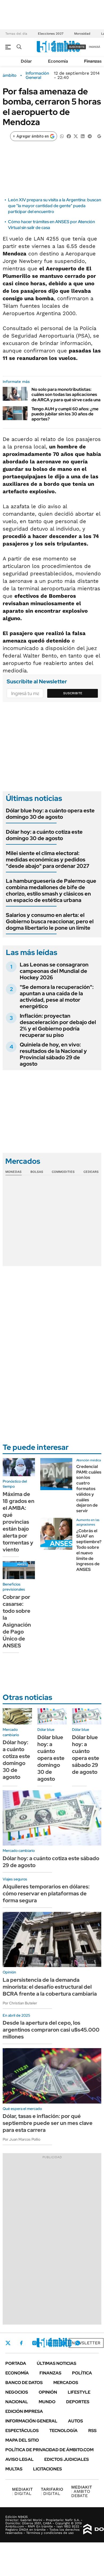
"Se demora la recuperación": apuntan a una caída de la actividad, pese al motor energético (57, 997)
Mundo (47, 2402)
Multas (14, 2469)
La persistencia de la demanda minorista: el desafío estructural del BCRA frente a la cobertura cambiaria (50, 1987)
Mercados (66, 2383)
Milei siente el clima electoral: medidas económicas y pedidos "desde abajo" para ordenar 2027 (48, 860)
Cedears (91, 1172)
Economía (58, 61)
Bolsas (37, 1172)
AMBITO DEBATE (82, 2491)
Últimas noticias (57, 2363)
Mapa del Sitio (22, 2440)
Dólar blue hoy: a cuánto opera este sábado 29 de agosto (86, 1755)
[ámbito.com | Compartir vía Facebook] (69, 136)
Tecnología (63, 2431)
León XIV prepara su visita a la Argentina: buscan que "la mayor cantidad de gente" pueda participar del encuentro (55, 206)
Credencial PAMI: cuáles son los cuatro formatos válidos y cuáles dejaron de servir (89, 1489)
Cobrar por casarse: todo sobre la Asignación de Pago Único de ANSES (17, 1621)
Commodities (63, 1172)
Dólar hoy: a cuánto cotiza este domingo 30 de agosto (44, 835)
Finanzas (93, 61)
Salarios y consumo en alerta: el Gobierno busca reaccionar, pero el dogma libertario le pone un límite (50, 921)
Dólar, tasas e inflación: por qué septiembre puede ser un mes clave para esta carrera (48, 2123)
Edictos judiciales (67, 2459)
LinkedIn (49, 2343)
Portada (16, 2363)
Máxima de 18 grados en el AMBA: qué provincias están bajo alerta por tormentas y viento (19, 1522)
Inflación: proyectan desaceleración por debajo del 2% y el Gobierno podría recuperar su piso (58, 1025)
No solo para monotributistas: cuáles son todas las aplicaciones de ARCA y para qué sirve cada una (66, 394)
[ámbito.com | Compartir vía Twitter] (76, 136)
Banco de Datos (24, 2383)
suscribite (77, 47)
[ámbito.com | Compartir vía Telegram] (90, 136)
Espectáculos (22, 2431)
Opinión (48, 2392)
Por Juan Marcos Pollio (21, 2139)
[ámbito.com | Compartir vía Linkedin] (83, 136)
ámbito (10, 75)
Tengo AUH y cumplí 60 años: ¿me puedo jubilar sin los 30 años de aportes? (65, 414)
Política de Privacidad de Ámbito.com (49, 2450)
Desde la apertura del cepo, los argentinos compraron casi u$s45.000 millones (51, 2030)
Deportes (78, 2402)
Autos (75, 2421)
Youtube (63, 2343)
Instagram (34, 2343)
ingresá (95, 47)
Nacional (17, 2402)
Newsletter (86, 2343)
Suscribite (73, 693)
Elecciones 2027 (51, 34)
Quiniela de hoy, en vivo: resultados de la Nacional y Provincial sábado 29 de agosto (53, 1054)
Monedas (13, 1172)
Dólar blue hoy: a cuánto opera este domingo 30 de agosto (50, 814)
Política (82, 2373)
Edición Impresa (24, 2411)
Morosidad (82, 34)
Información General (37, 75)
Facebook (21, 2343)
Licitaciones (47, 2469)
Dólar (26, 61)
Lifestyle (79, 2392)
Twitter (8, 2343)
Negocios (17, 2392)
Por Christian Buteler (20, 2003)
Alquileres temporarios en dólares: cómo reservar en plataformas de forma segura (46, 1893)
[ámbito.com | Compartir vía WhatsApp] (62, 136)
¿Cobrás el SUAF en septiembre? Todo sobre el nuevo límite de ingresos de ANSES (89, 1550)
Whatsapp (78, 2343)
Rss (92, 2431)
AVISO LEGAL (19, 2459)
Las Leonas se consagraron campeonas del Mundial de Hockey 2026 (54, 971)
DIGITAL (22, 2491)
